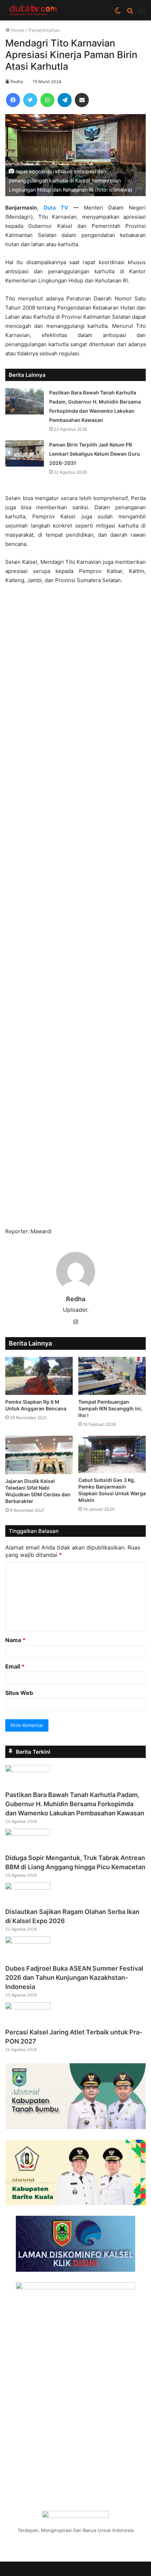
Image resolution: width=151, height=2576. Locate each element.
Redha (17, 82)
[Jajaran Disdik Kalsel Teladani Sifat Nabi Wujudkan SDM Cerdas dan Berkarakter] (39, 1455)
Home (17, 30)
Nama (15, 1640)
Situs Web (19, 1693)
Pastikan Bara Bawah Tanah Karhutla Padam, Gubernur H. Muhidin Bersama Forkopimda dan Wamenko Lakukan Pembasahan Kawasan (75, 1804)
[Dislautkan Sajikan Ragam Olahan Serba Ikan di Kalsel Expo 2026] (28, 1888)
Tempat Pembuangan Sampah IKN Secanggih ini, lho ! (110, 1408)
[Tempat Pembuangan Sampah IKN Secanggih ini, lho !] (112, 1376)
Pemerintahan (44, 30)
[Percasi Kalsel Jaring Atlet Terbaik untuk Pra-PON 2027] (28, 2007)
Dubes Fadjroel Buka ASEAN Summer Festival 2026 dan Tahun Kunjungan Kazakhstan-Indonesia (74, 1978)
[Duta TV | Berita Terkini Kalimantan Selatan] (33, 10)
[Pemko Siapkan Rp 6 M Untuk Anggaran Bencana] (39, 1376)
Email (15, 1666)
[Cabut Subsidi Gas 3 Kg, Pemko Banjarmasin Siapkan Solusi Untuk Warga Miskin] (112, 1454)
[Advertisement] (75, 909)
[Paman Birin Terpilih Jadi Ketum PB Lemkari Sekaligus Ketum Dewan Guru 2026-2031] (25, 453)
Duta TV (56, 208)
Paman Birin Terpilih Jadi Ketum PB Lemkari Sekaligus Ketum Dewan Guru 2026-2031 (95, 454)
